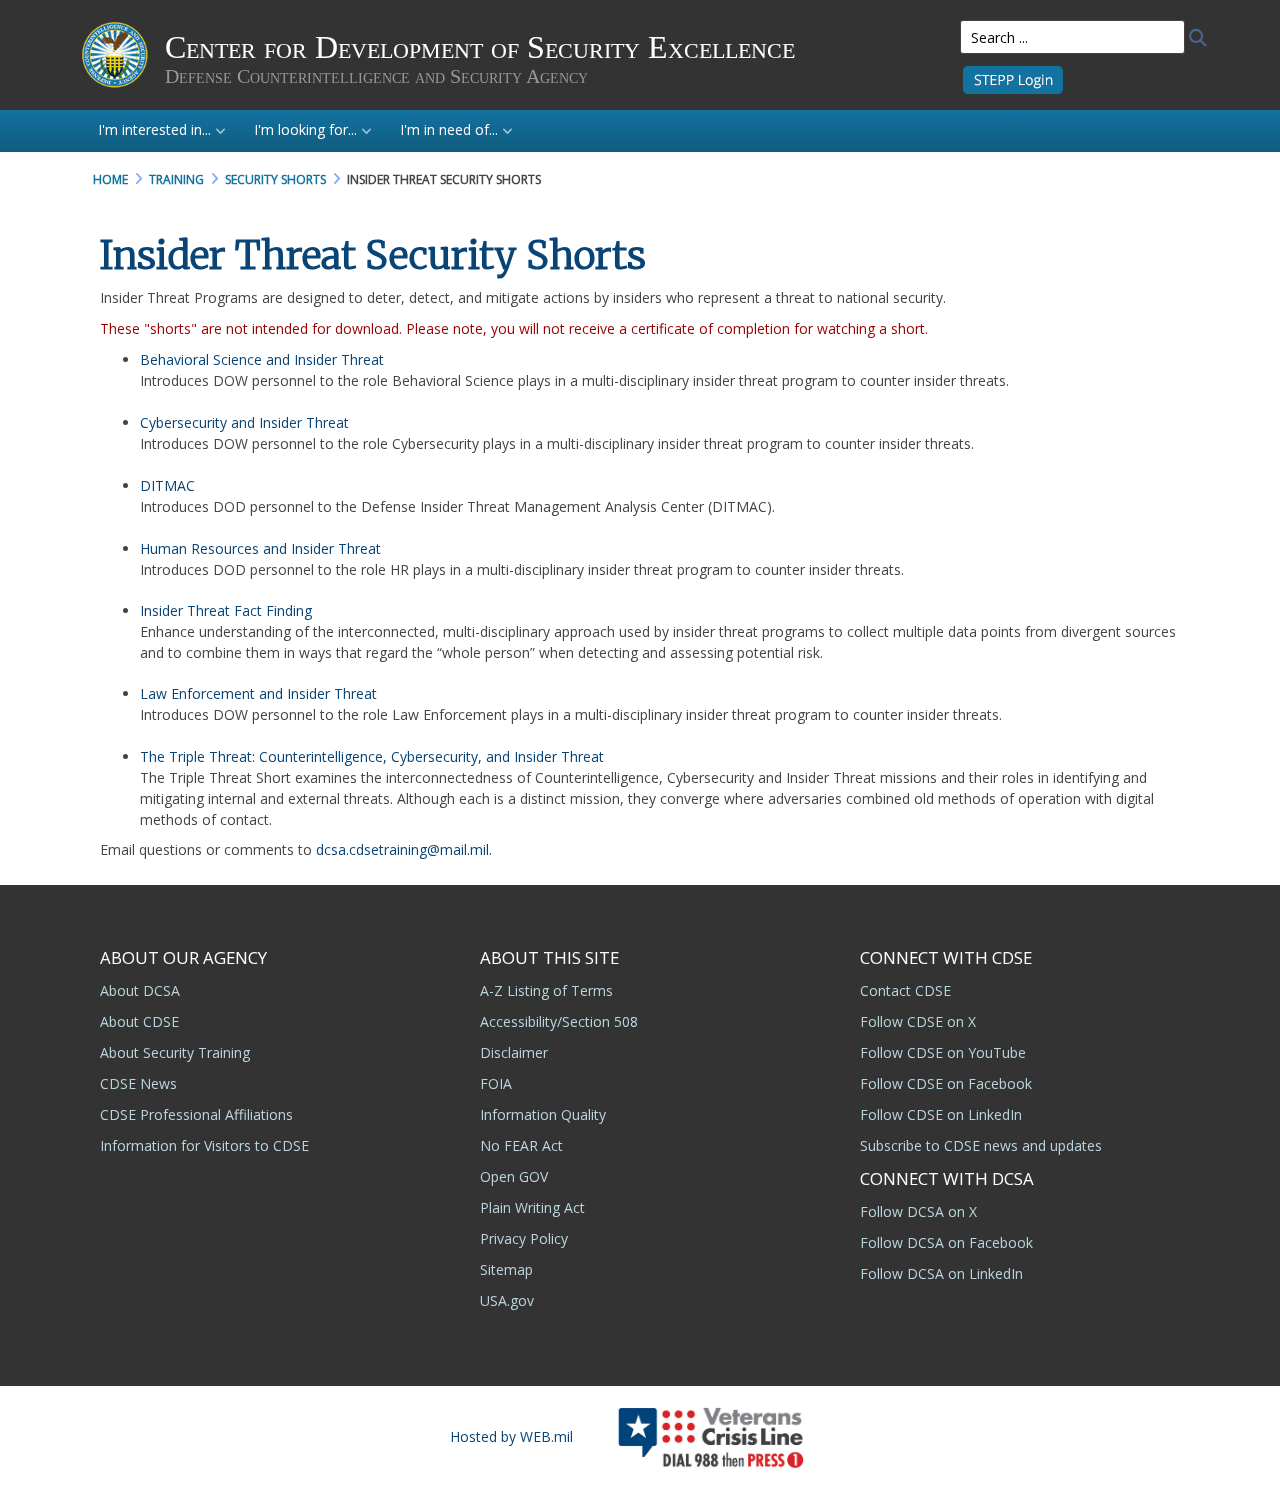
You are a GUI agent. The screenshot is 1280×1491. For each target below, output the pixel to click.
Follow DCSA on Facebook (946, 1242)
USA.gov (507, 1300)
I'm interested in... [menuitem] (154, 129)
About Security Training (175, 1052)
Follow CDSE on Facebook (946, 1083)
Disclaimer (514, 1052)
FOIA (496, 1083)
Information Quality (543, 1114)
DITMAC (167, 485)
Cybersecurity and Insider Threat (244, 422)
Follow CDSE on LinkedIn (941, 1114)
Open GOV (514, 1176)
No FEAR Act (521, 1145)
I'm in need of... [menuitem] (449, 129)
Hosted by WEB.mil (511, 1436)
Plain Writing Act (532, 1207)
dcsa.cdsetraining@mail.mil (402, 849)
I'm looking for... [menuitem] (305, 129)
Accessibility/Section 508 (559, 1021)
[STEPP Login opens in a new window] (1013, 78)
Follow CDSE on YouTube (943, 1052)
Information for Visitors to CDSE (204, 1145)
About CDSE (139, 1021)
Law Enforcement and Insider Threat (258, 693)
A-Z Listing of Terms (546, 990)
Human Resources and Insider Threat (260, 548)
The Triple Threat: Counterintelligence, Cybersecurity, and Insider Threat (372, 756)
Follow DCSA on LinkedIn (941, 1273)
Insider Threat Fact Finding (226, 610)
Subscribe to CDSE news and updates (981, 1145)
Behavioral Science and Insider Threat (262, 359)
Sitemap (506, 1269)
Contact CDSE (905, 990)
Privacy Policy (524, 1238)
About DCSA (140, 990)
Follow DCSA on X (918, 1211)
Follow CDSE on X (918, 1021)
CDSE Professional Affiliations (196, 1114)
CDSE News (138, 1083)
